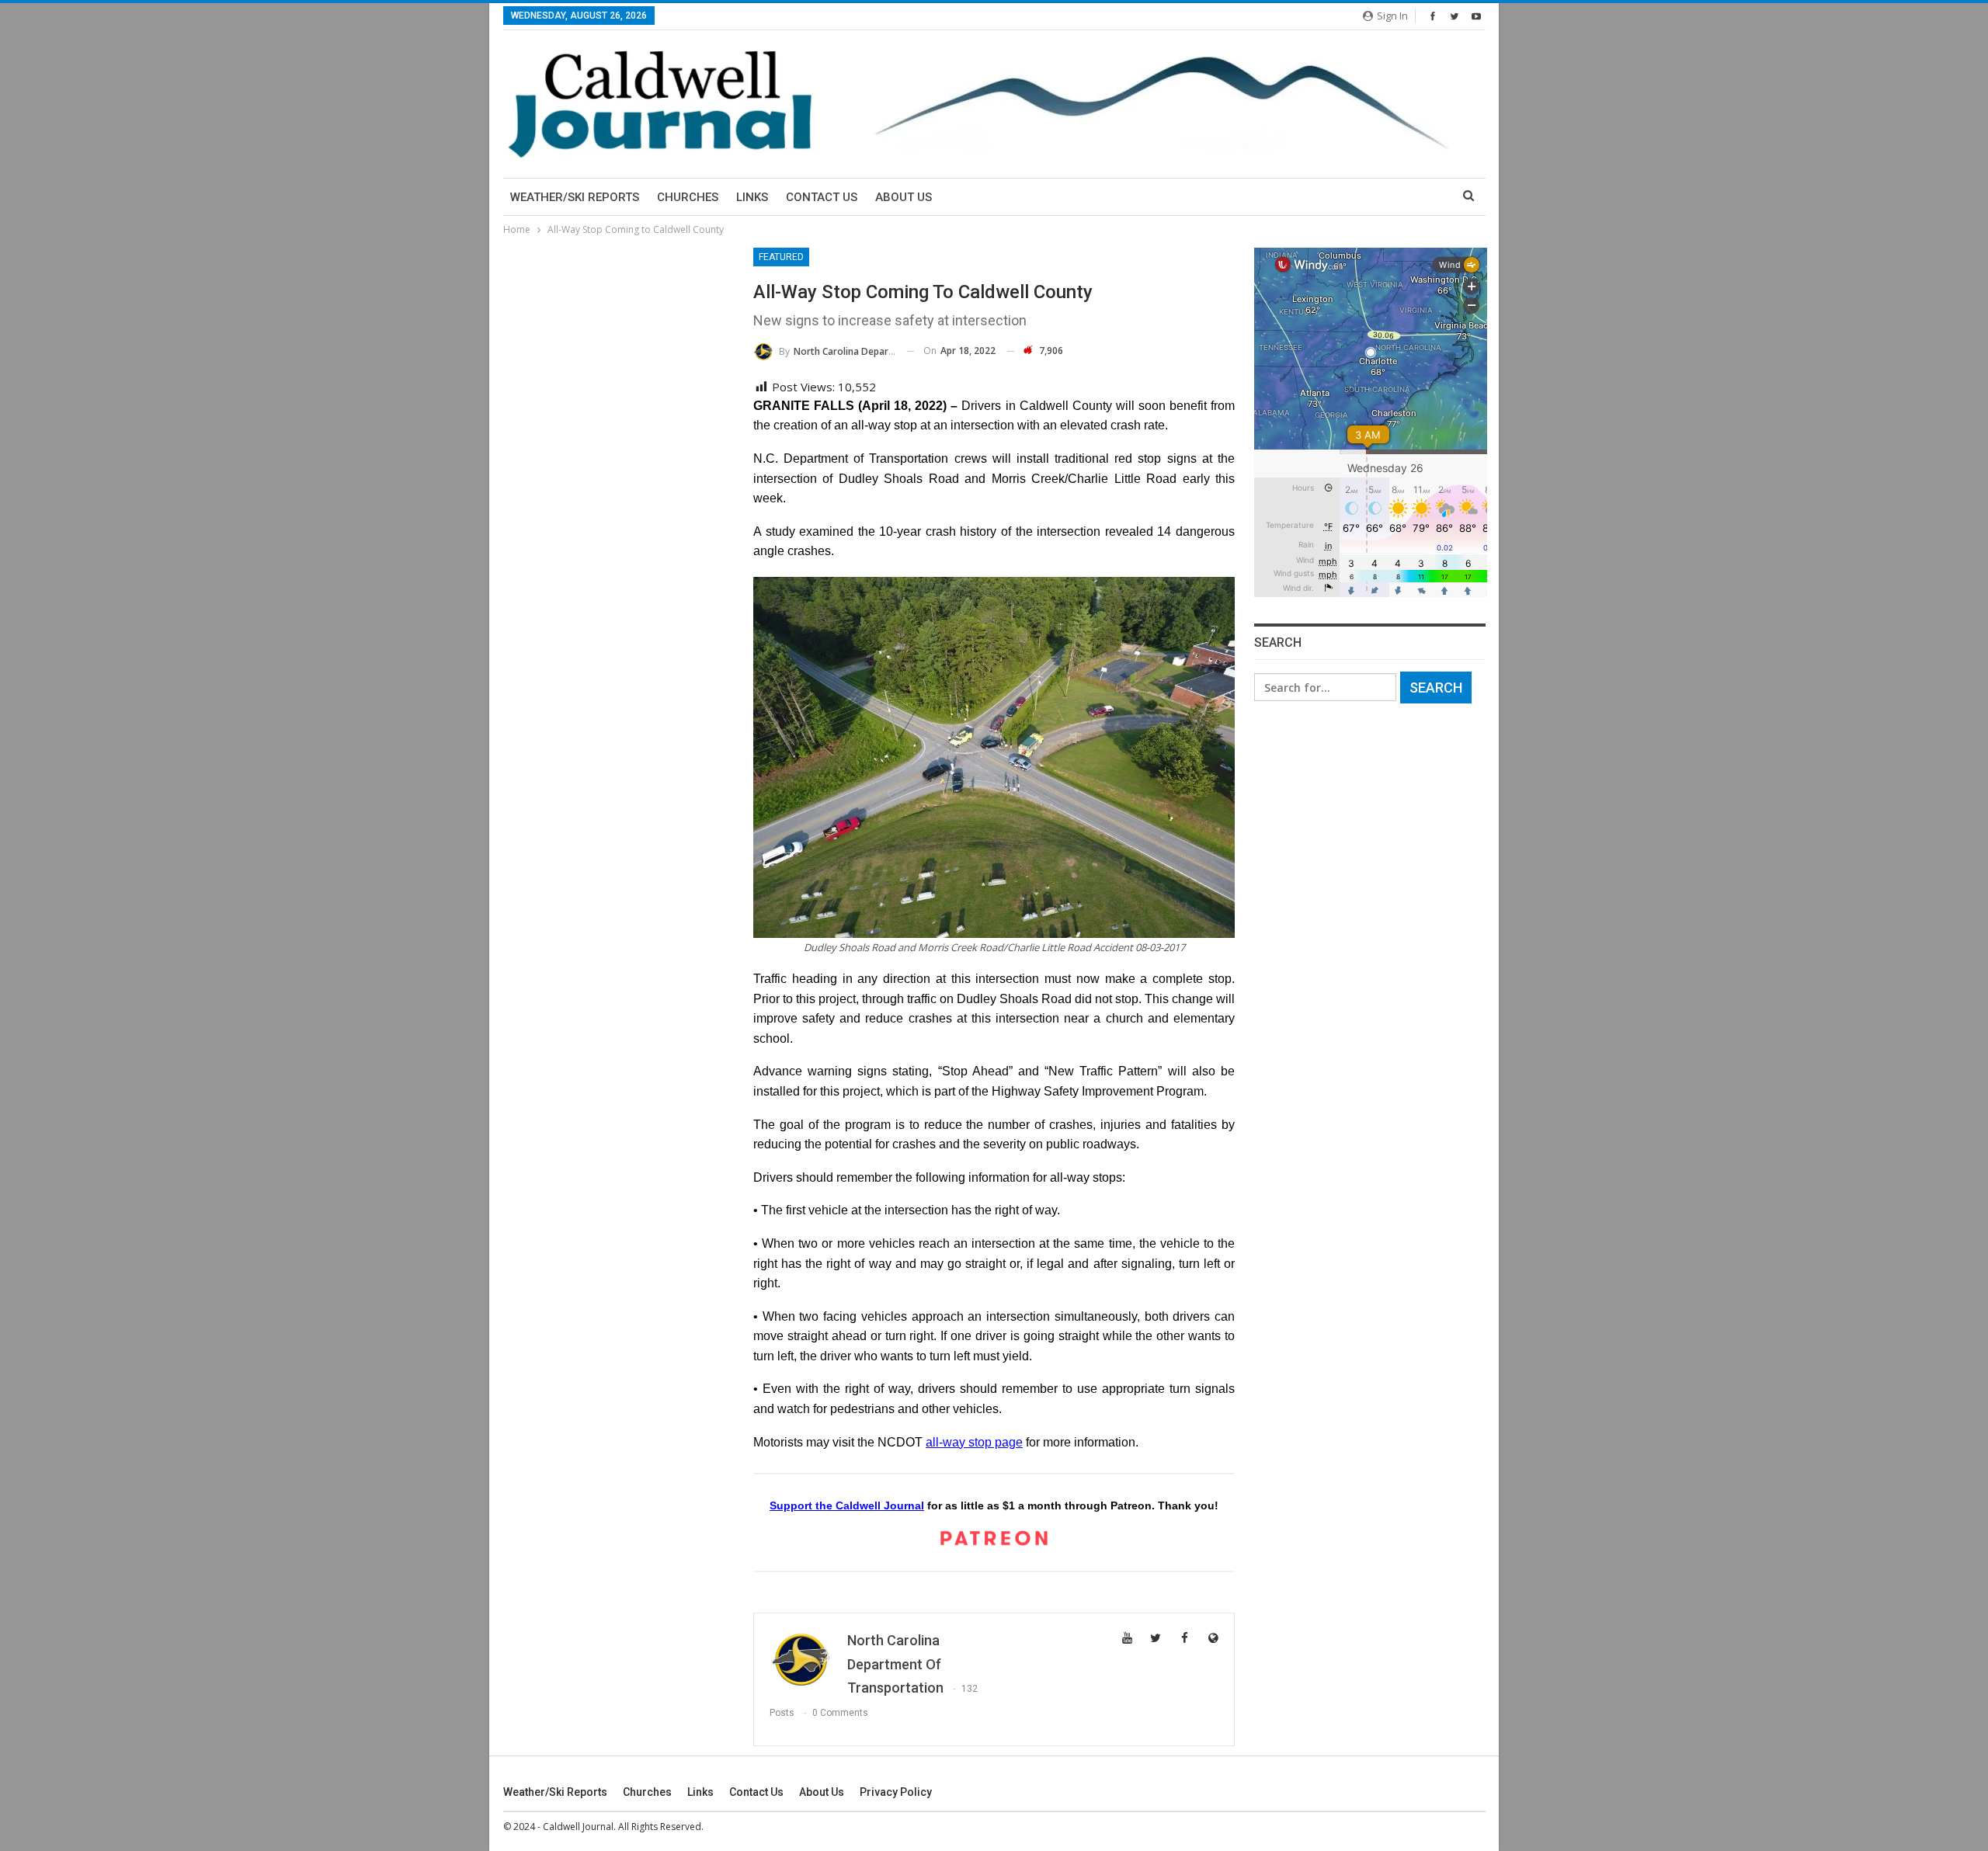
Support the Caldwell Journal (847, 1505)
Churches (688, 197)
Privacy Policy (896, 1792)
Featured (781, 257)
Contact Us (822, 197)
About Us (904, 197)
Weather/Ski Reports (575, 197)
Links (752, 197)
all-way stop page (974, 1442)
